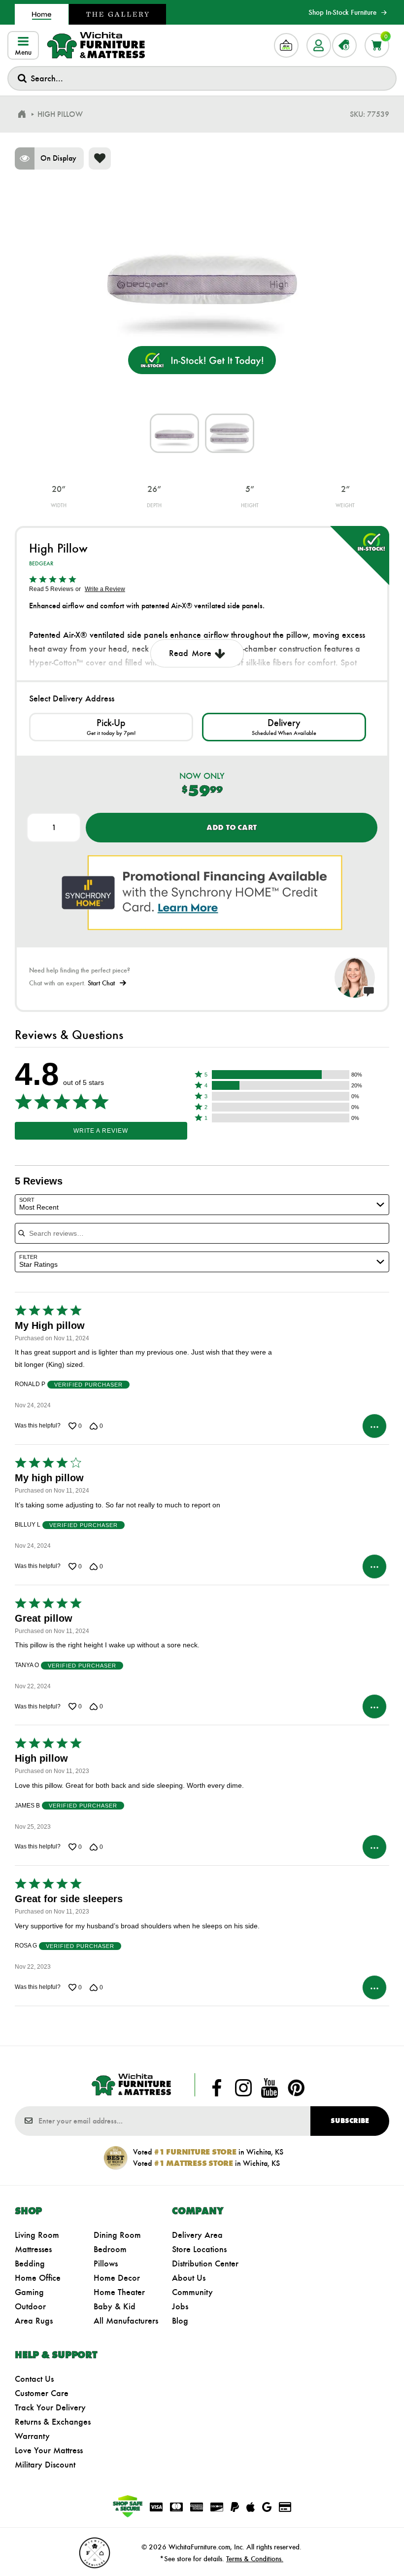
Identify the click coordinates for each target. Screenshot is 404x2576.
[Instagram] (243, 2088)
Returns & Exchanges (53, 2422)
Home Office (38, 2278)
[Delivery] (284, 727)
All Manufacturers (126, 2321)
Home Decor (117, 2278)
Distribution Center (205, 2263)
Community (192, 2292)
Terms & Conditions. (255, 2559)
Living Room (37, 2235)
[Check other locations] (111, 727)
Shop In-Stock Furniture (342, 12)
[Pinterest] (296, 2088)
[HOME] (22, 114)
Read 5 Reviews (51, 589)
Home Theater (119, 2292)
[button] (281, 1075)
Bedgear (41, 563)
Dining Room (117, 2235)
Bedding (30, 2263)
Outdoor (30, 2306)
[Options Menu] (374, 1426)
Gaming (29, 2292)
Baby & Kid (115, 2306)
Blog (180, 2321)
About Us (189, 2278)
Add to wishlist (100, 158)
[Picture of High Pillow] (174, 433)
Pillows (106, 2263)
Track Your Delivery (50, 2407)
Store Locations (199, 2249)
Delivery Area (197, 2235)
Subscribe (350, 2121)
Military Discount (45, 2465)
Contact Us (34, 2379)
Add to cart (232, 827)
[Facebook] (217, 2088)
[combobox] (202, 78)
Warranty (32, 2436)
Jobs (180, 2306)
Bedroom (110, 2249)
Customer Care (42, 2393)
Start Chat (101, 983)
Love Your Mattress (49, 2450)
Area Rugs (34, 2321)
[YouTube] (269, 2088)
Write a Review (105, 589)
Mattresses (33, 2249)
